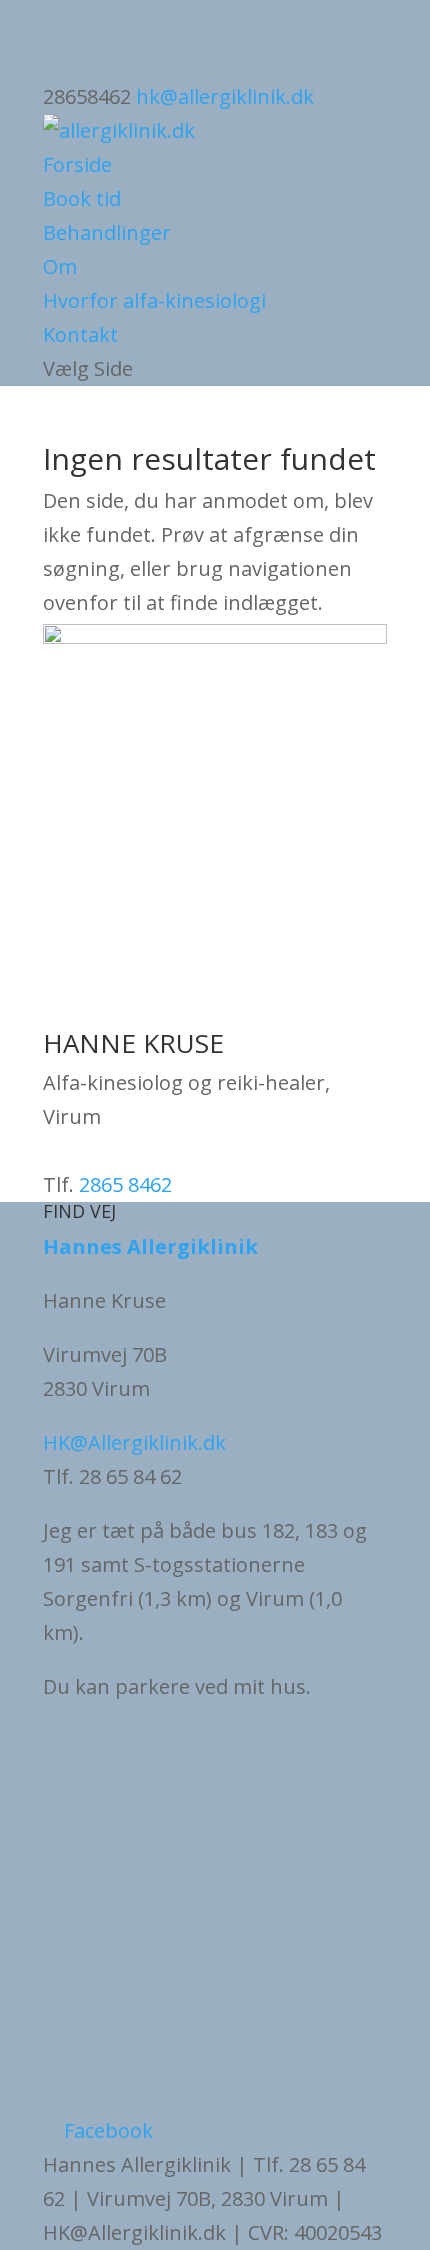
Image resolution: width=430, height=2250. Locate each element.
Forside (77, 164)
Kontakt (80, 334)
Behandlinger (107, 232)
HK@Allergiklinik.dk (134, 1442)
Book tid (82, 198)
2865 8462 (125, 1184)
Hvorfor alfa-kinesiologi (154, 300)
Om (60, 266)
